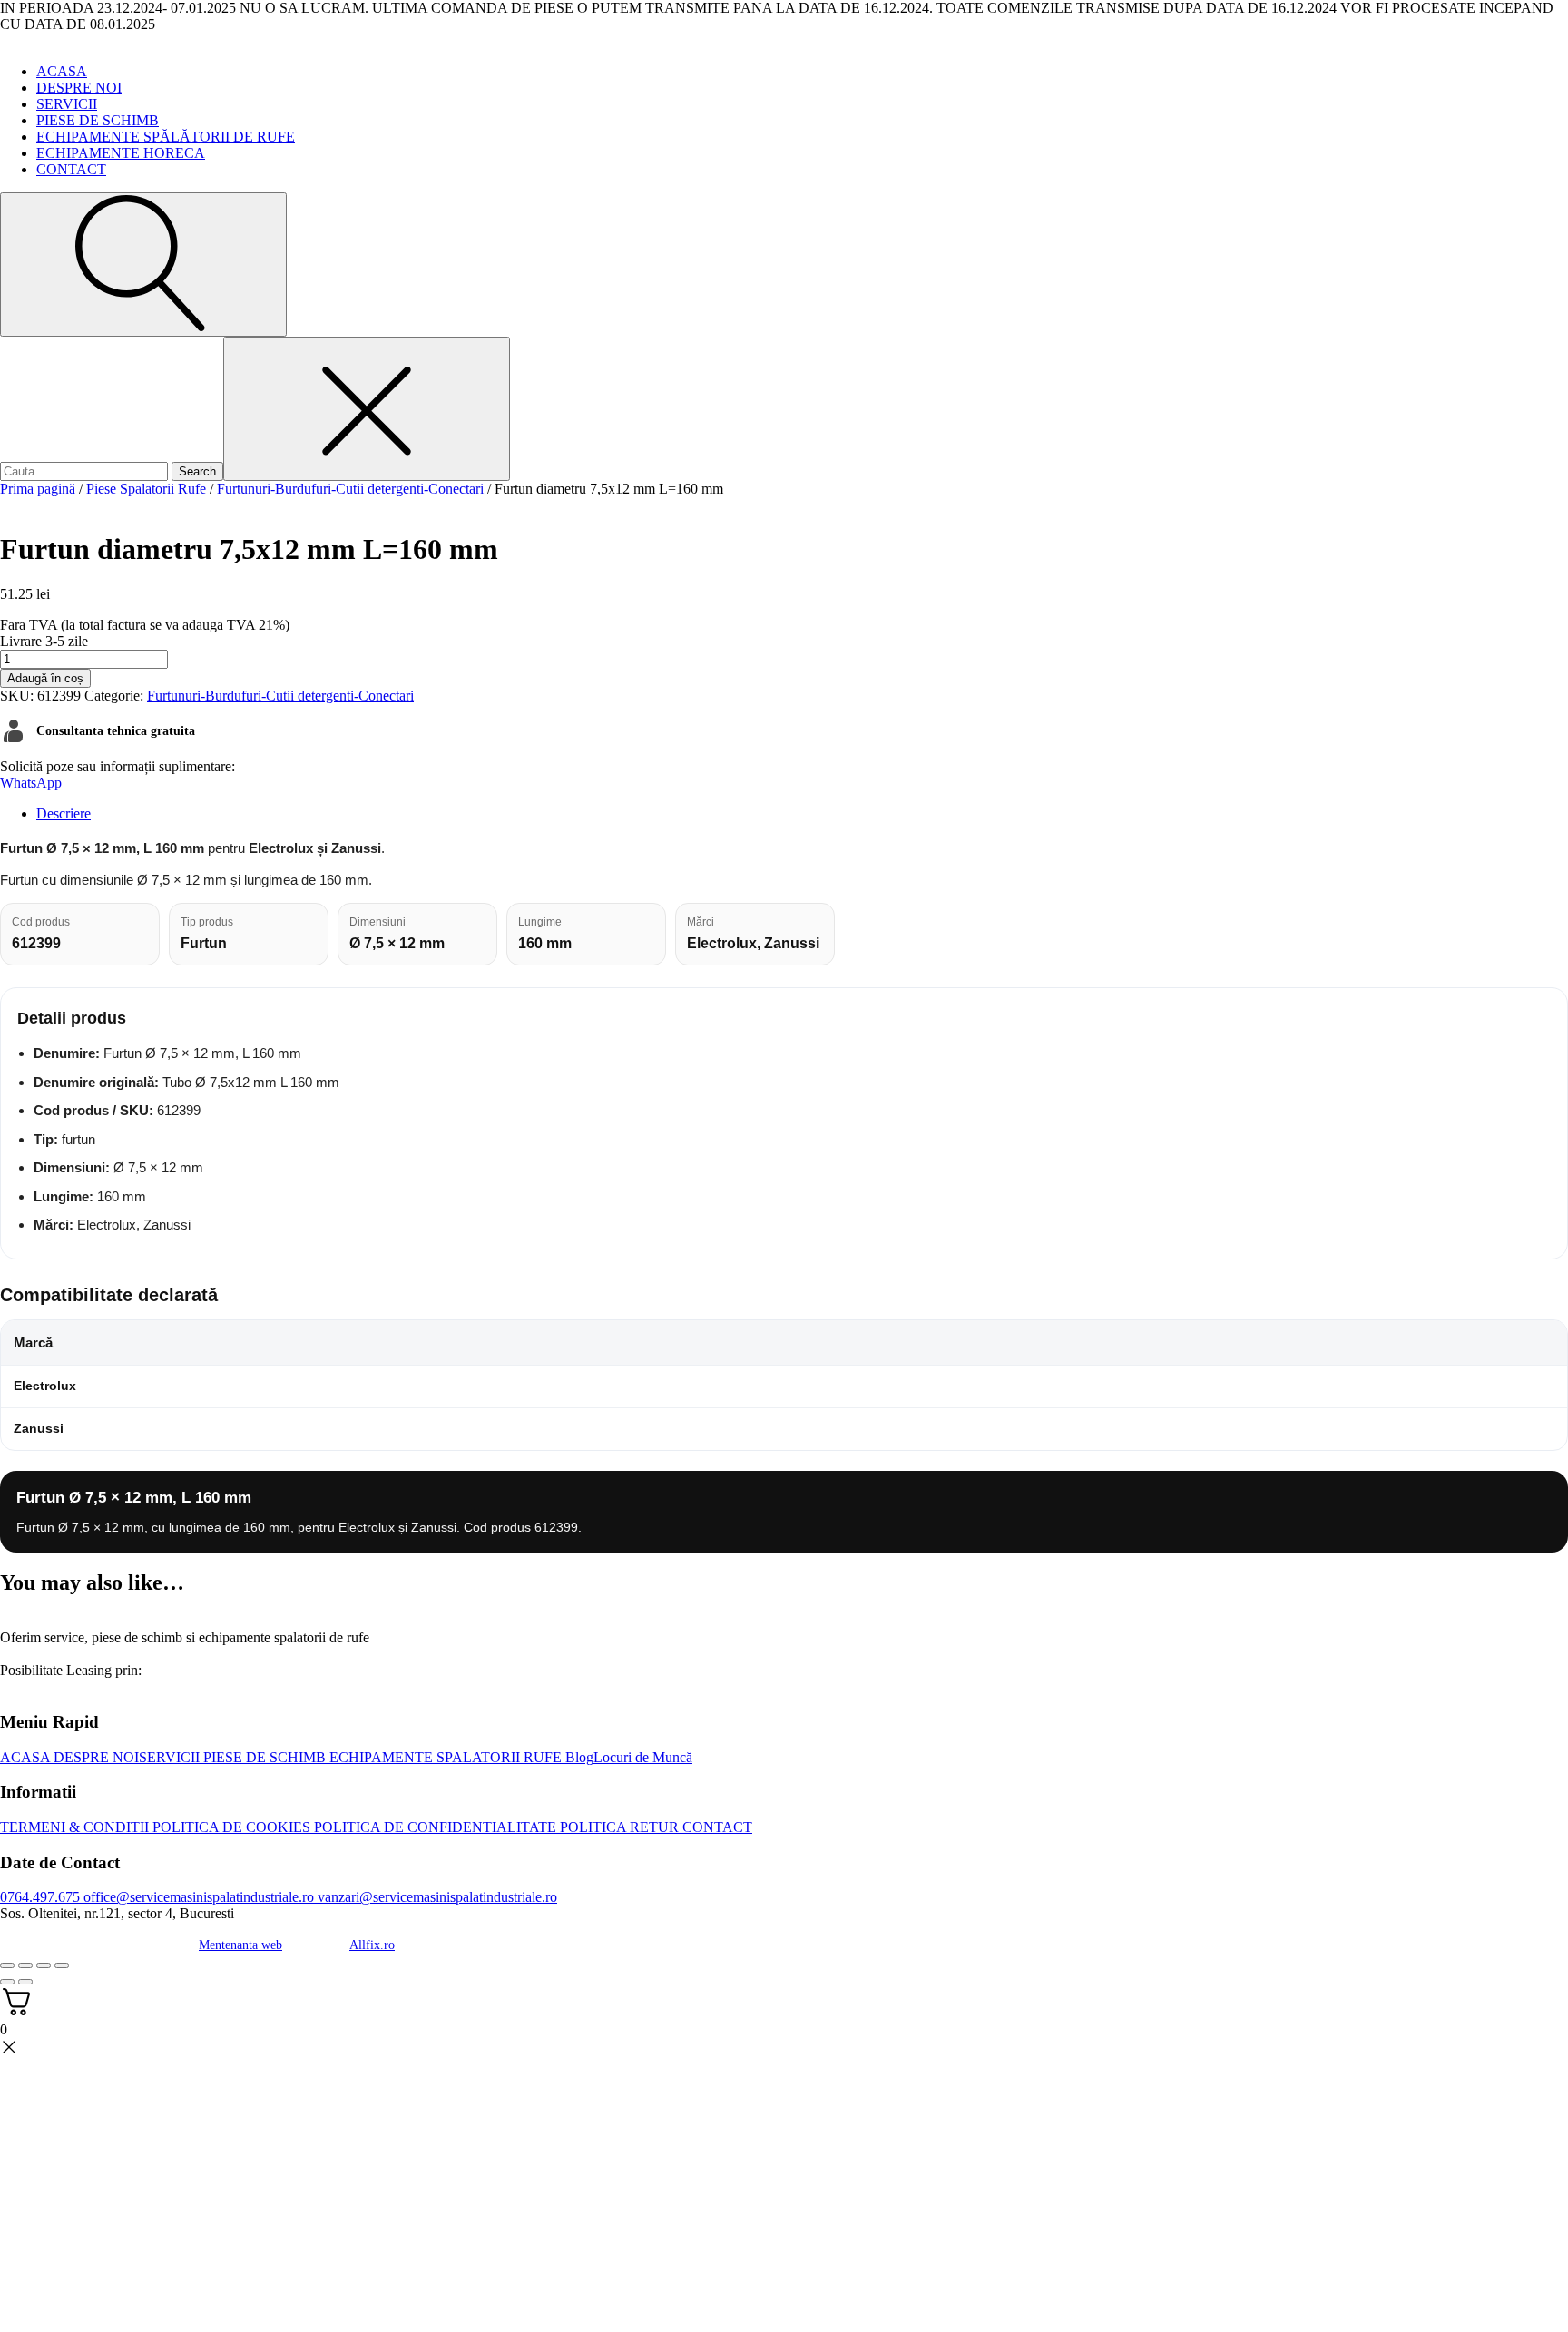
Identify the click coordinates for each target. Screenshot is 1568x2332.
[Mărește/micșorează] (7, 1965)
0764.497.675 (40, 1897)
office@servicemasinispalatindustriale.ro (197, 1897)
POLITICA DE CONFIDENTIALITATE (433, 1827)
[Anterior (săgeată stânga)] (7, 1982)
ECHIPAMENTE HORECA (121, 153)
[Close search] (367, 409)
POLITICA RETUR (617, 1827)
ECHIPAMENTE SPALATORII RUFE (444, 1757)
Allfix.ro (372, 1945)
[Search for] (86, 470)
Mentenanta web (240, 1945)
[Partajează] (44, 1965)
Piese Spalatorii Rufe (146, 489)
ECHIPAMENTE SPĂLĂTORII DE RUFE (166, 137)
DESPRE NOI (79, 88)
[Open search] (143, 265)
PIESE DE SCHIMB (98, 120)
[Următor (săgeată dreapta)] (25, 1982)
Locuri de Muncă (643, 1757)
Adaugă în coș (45, 678)
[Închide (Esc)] (62, 1965)
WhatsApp (31, 783)
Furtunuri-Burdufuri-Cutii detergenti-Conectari (350, 489)
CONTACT (71, 169)
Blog (578, 1757)
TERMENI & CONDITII (74, 1827)
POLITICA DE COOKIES (230, 1827)
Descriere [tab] (64, 813)
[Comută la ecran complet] (25, 1965)
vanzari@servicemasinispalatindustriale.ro (436, 1897)
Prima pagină (38, 489)
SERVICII (67, 104)
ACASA (62, 71)
